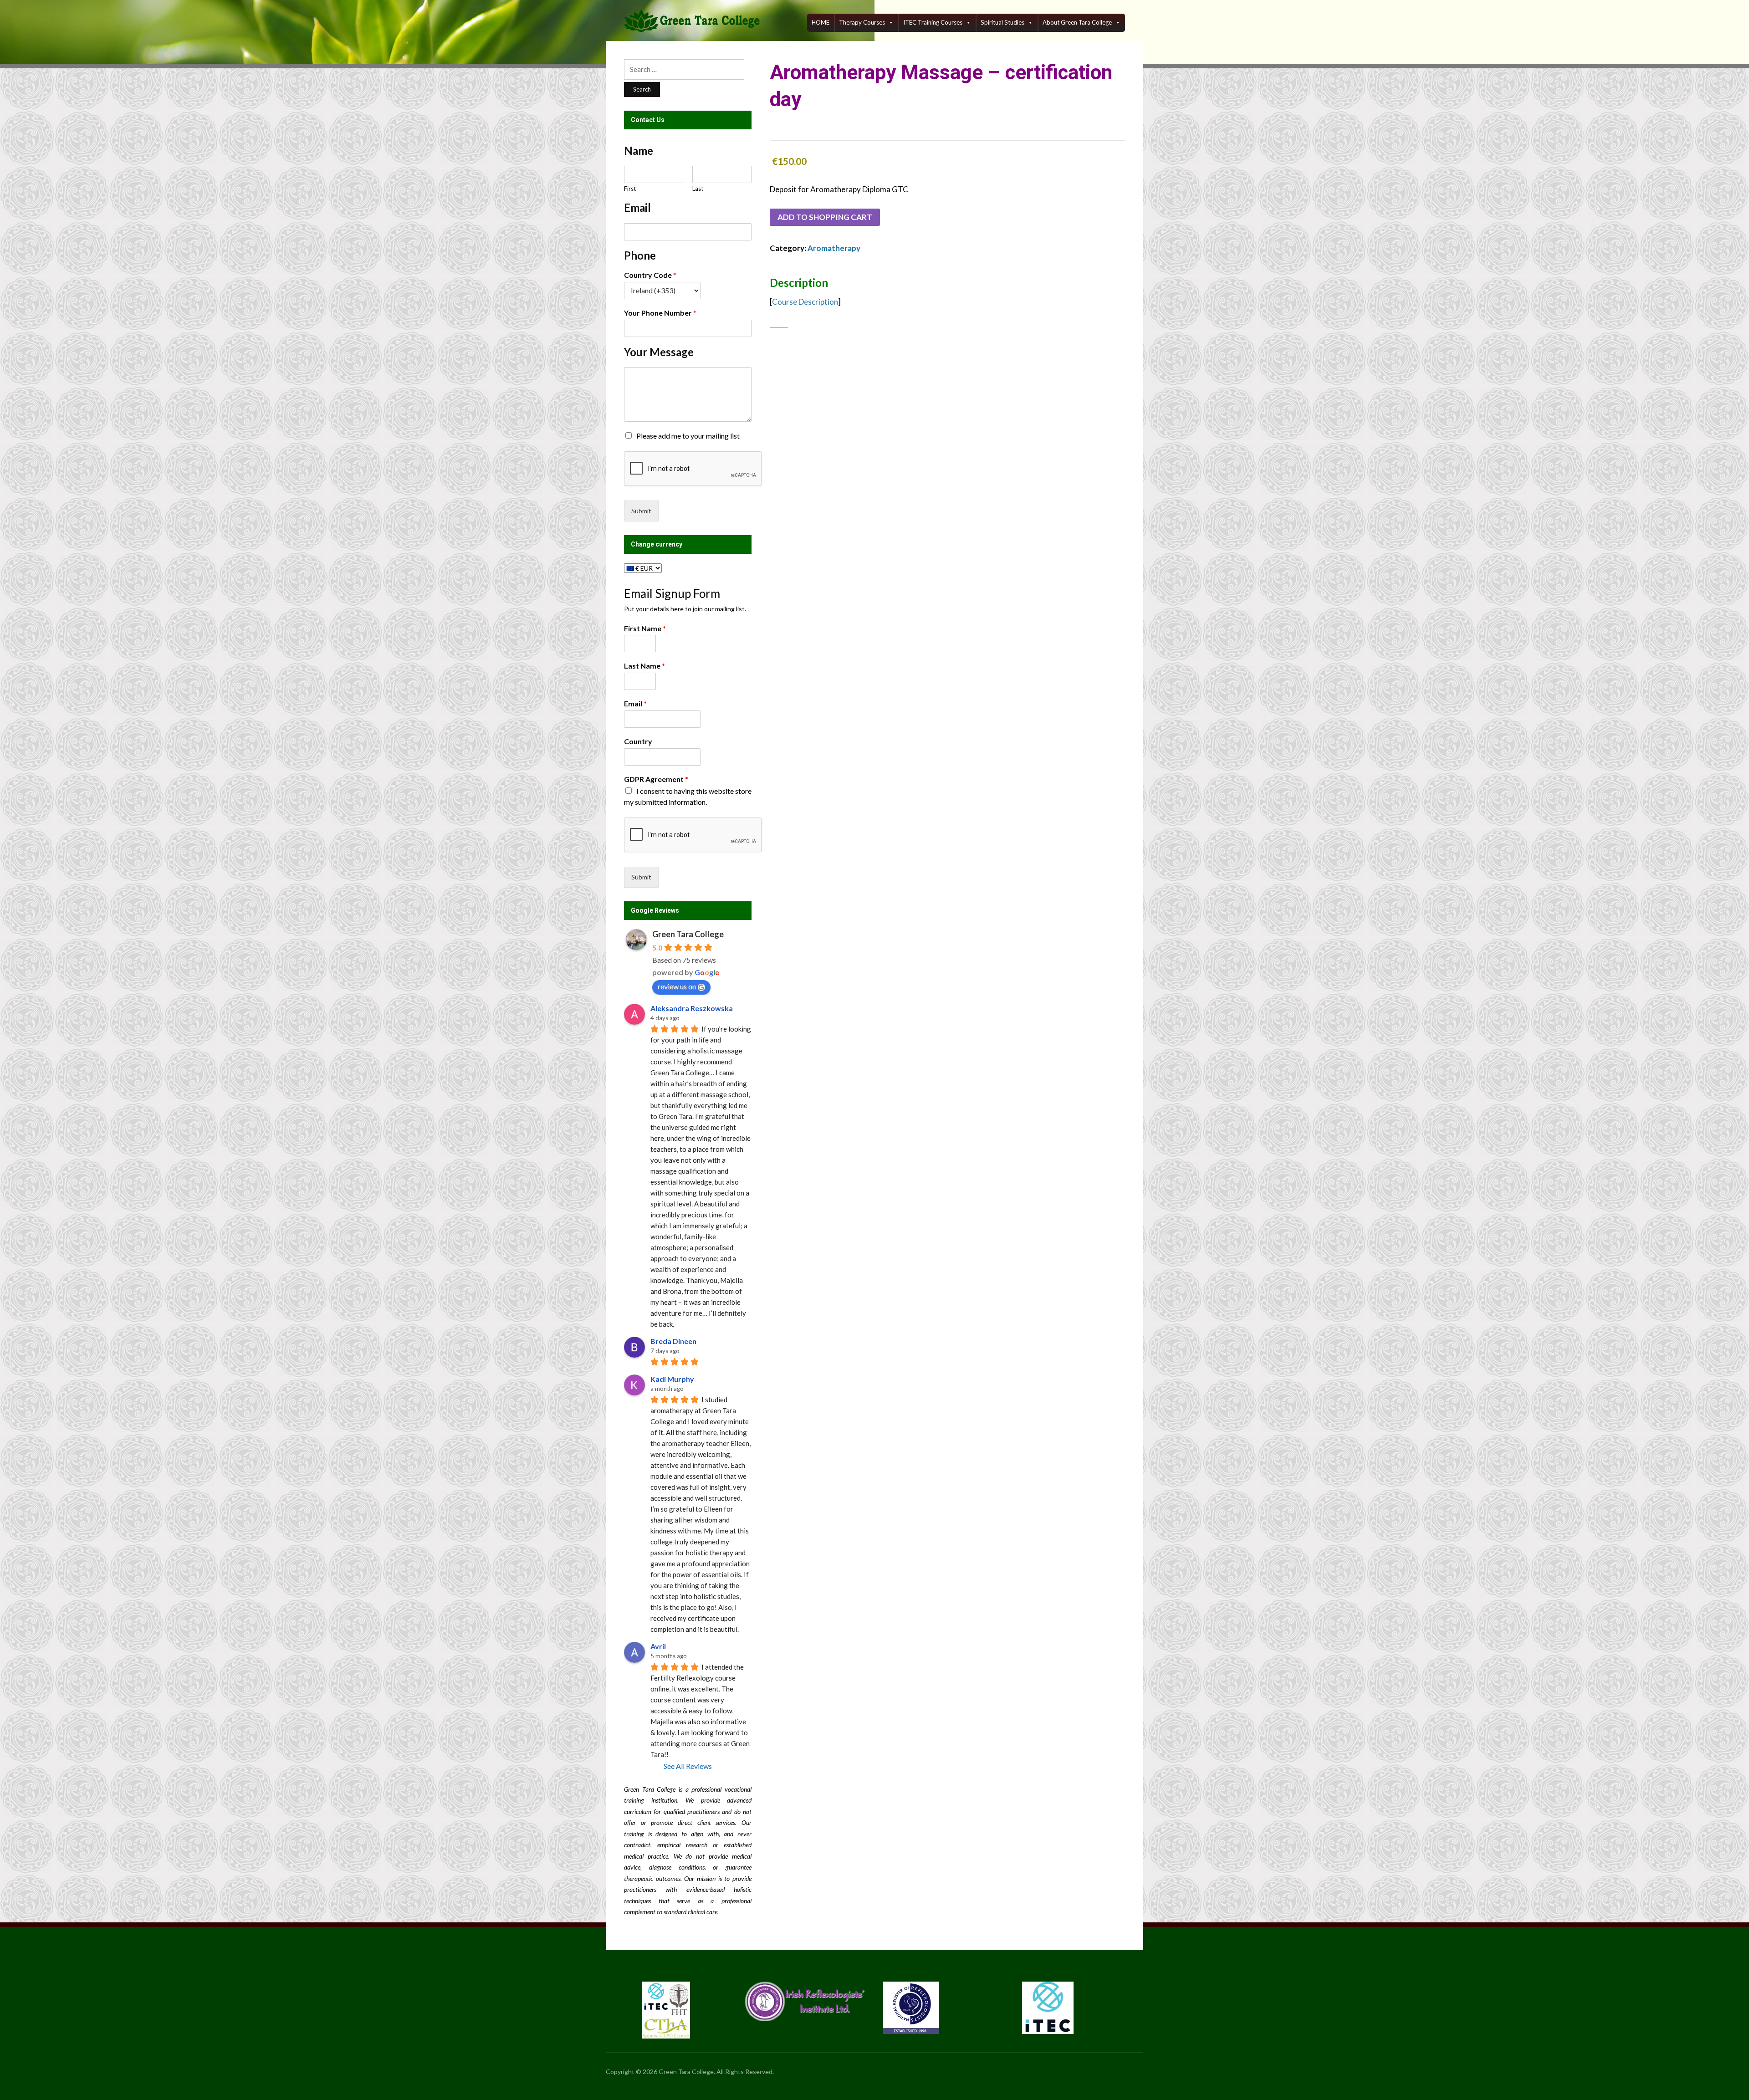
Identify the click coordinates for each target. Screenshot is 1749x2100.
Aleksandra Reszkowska (692, 1008)
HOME (821, 22)
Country (638, 741)
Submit (641, 511)
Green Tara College (688, 934)
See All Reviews (688, 1766)
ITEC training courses (933, 22)
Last (698, 189)
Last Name (644, 666)
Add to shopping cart (825, 217)
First (630, 189)
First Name (645, 628)
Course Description (805, 302)
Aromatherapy (834, 248)
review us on (677, 986)
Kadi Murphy (672, 1379)
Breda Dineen (673, 1341)
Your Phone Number (660, 313)
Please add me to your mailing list (688, 436)
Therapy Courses (862, 22)
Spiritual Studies (1002, 22)
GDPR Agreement (656, 779)
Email (635, 703)
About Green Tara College (1077, 22)
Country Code (650, 275)
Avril (658, 1646)
